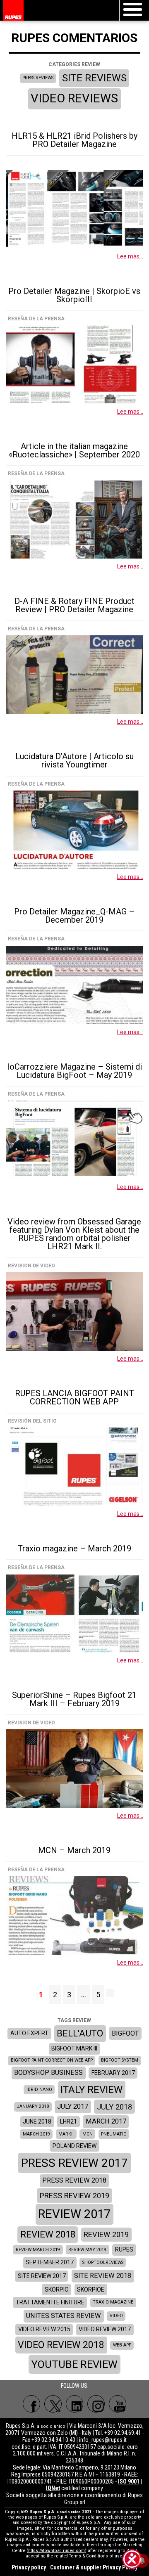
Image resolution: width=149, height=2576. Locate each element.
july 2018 (114, 2107)
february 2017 (113, 2073)
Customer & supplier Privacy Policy (94, 2567)
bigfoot (125, 2033)
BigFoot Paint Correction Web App (52, 2060)
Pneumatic (114, 2134)
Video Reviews (74, 98)
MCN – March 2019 (74, 1850)
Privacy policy (29, 2567)
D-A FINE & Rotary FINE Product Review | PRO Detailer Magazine (74, 605)
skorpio (57, 2290)
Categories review (74, 64)
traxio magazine (113, 2302)
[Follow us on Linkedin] (74, 2404)
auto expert (29, 2033)
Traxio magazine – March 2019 (74, 1548)
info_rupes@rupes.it (103, 2440)
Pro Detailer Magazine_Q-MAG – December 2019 (74, 916)
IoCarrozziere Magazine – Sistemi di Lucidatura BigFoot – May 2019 (74, 1071)
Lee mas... (130, 256)
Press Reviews (38, 78)
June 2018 (37, 2121)
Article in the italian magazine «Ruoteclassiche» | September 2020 (74, 450)
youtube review (74, 2364)
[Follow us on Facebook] (31, 2404)
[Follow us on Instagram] (96, 2404)
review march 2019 (38, 2250)
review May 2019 (87, 2250)
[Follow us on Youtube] (118, 2404)
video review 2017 (105, 2329)
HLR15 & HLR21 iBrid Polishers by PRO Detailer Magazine (74, 140)
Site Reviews (94, 78)
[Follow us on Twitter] (53, 2404)
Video (116, 2316)
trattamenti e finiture (50, 2302)
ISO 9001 (129, 2481)
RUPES (124, 2249)
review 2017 (74, 2214)
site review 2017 (42, 2276)
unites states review (64, 2316)
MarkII (66, 2134)
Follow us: (75, 2386)
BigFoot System (120, 2060)
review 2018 (48, 2234)
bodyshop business (48, 2073)
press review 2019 (74, 2196)
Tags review (74, 2020)
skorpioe (91, 2290)
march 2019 (36, 2134)
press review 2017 (74, 2163)
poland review (74, 2146)
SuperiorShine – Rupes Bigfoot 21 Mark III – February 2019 (74, 1699)
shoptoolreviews (103, 2262)
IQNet (53, 2488)
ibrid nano (39, 2089)
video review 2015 (44, 2329)
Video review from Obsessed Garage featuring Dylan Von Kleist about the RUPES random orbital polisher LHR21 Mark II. (74, 1234)
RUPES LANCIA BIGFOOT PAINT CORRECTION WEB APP (74, 1397)
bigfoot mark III (74, 2048)
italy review (91, 2090)
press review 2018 (74, 2180)
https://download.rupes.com (56, 2551)
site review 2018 (103, 2276)
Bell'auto (80, 2033)
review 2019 (106, 2234)
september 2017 (50, 2262)
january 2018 (33, 2106)
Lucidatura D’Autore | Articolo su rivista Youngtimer (74, 760)
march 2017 (106, 2121)
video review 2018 (61, 2345)
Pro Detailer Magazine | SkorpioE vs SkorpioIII (74, 295)
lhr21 (68, 2121)
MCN (88, 2134)
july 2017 (73, 2106)
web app (122, 2345)
